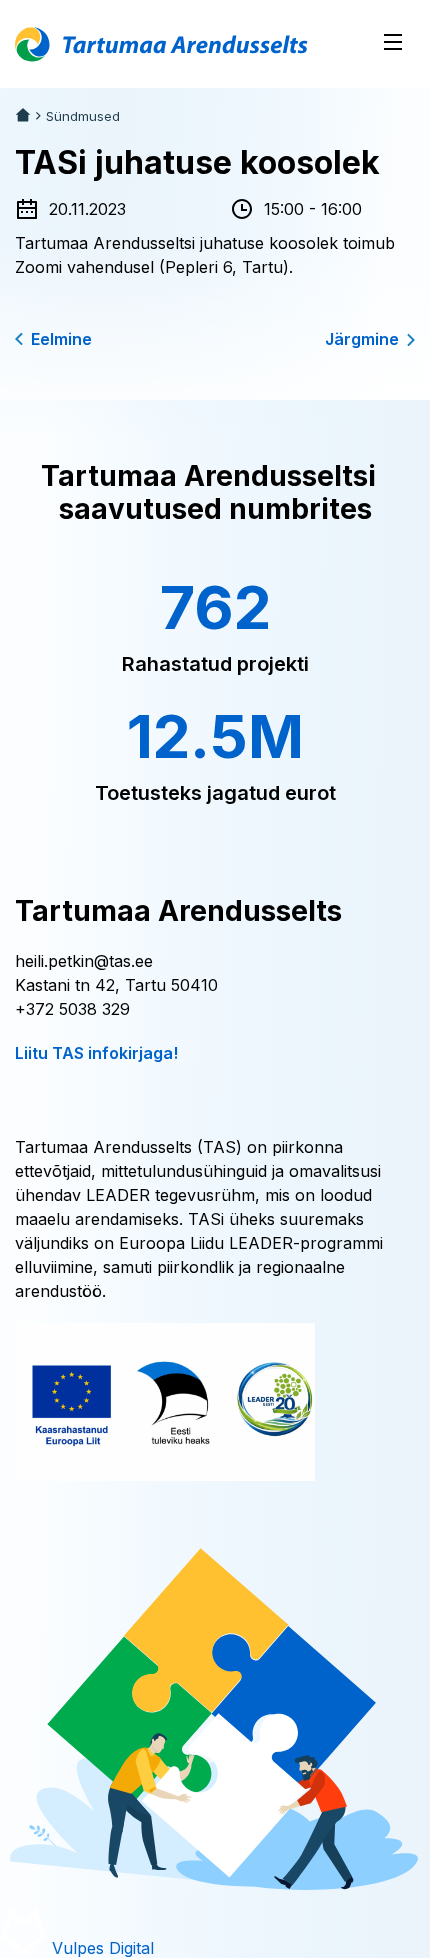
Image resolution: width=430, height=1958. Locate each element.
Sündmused (83, 116)
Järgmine (362, 339)
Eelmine (61, 339)
